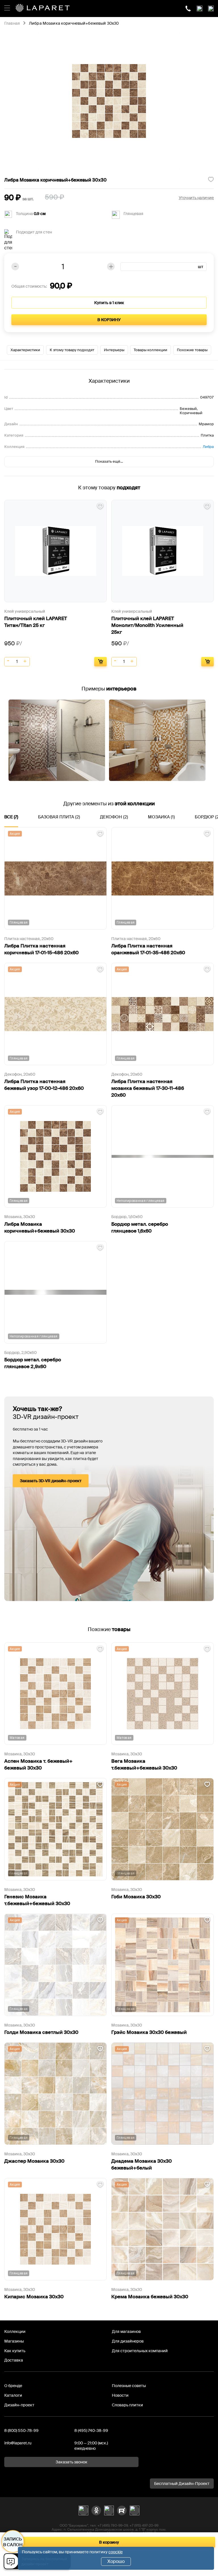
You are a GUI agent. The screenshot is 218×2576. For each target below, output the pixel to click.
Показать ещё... (109, 461)
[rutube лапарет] (122, 2510)
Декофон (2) (114, 817)
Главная (12, 24)
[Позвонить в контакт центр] (188, 9)
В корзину (109, 320)
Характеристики (25, 350)
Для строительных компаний (140, 2351)
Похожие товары (192, 350)
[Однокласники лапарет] (96, 2510)
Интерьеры (114, 350)
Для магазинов (126, 2331)
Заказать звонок (72, 2462)
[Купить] (100, 662)
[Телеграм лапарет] (135, 2510)
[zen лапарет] (109, 2510)
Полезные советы (129, 2386)
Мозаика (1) (161, 817)
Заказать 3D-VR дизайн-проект (51, 1481)
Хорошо (116, 2561)
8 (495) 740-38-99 (91, 2430)
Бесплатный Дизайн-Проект (182, 2484)
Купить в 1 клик (109, 303)
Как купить (15, 2351)
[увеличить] (25, 662)
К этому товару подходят (72, 350)
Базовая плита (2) (59, 817)
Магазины (14, 2341)
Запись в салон (13, 2542)
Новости (120, 2395)
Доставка (14, 2360)
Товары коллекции (150, 350)
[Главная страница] (43, 9)
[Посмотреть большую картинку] (109, 101)
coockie (116, 2552)
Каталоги (13, 2395)
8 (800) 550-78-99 (21, 2430)
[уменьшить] (9, 662)
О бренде (13, 2386)
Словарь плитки (127, 2405)
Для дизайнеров (128, 2341)
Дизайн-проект (19, 2405)
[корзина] (211, 9)
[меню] (7, 7)
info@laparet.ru (18, 2443)
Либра (208, 447)
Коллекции (15, 2331)
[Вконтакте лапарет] (83, 2510)
